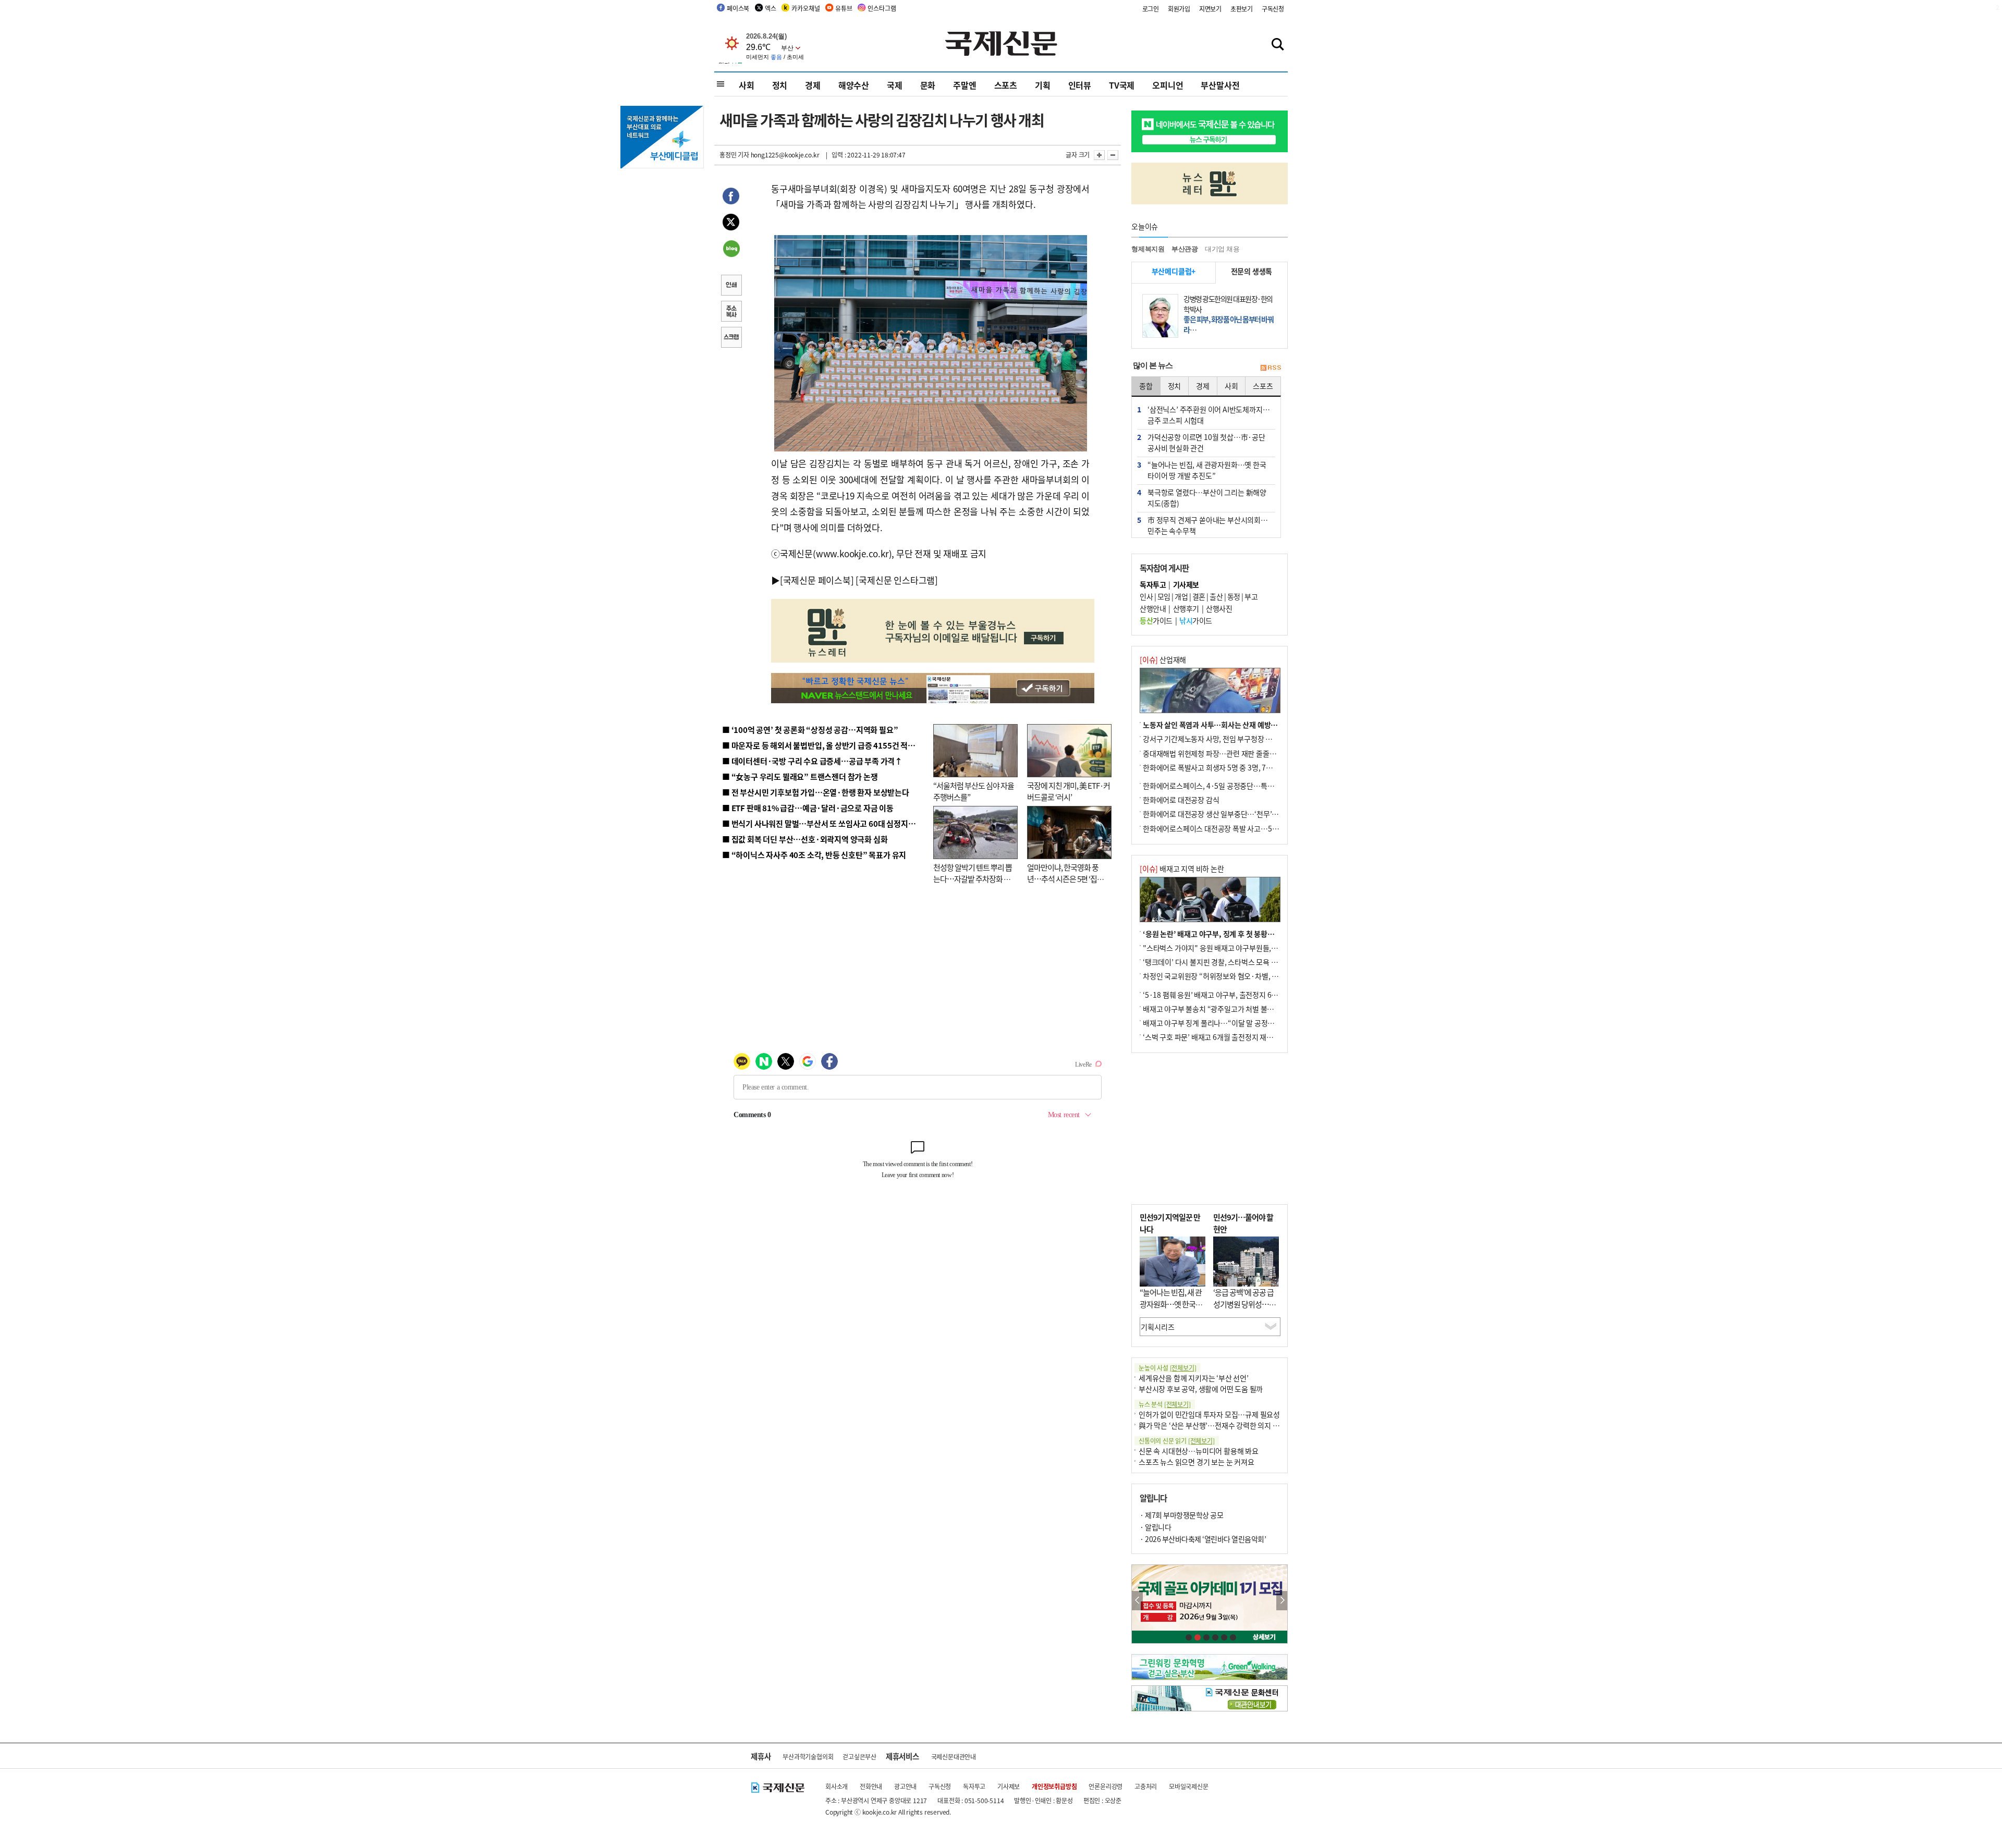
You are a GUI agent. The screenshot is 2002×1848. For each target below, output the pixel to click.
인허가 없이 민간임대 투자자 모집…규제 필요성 (1209, 1414)
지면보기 (1210, 9)
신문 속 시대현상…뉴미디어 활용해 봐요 (1199, 1451)
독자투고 (974, 1786)
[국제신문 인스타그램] (897, 580)
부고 (1251, 596)
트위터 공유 (731, 224)
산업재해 (1163, 659)
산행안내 (1153, 608)
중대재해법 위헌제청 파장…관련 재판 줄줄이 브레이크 (1223, 753)
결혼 (1199, 596)
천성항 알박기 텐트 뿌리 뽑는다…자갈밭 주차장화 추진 (973, 879)
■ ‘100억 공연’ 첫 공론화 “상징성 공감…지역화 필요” (810, 730)
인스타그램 (882, 8)
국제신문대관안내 (954, 1757)
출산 (1216, 596)
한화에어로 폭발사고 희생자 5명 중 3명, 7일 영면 (1215, 767)
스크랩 (731, 338)
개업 (1181, 596)
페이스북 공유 (731, 198)
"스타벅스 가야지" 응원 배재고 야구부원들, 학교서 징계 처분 (1232, 948)
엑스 (771, 8)
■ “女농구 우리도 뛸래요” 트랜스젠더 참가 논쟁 (800, 776)
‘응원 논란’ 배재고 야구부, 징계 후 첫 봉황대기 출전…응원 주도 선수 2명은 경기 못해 (1268, 934)
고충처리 (1146, 1786)
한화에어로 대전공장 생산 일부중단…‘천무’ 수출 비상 (1222, 814)
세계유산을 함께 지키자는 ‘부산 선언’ (1194, 1378)
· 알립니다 (1155, 1527)
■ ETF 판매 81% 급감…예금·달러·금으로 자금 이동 (808, 808)
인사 (1146, 596)
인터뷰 (1080, 85)
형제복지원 (1148, 249)
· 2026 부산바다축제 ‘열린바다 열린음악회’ (1203, 1539)
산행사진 (1219, 608)
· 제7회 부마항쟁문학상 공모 (1181, 1515)
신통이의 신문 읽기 (1177, 1441)
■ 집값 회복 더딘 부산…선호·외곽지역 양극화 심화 (805, 839)
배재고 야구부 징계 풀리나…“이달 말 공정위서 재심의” (1224, 1023)
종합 (1146, 386)
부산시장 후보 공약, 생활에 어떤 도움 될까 (1201, 1389)
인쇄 (731, 286)
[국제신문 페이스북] (817, 580)
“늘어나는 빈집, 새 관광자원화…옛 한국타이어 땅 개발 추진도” (1171, 1304)
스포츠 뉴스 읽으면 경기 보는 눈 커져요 (1197, 1462)
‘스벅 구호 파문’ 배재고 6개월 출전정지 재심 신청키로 (1222, 1037)
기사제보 (1009, 1786)
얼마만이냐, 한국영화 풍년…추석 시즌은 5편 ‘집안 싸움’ (1065, 879)
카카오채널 (805, 8)
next (1282, 1601)
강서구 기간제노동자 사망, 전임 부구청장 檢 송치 (1215, 739)
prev (1137, 1601)
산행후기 (1186, 608)
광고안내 (905, 1786)
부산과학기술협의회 (808, 1757)
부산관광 (1185, 249)
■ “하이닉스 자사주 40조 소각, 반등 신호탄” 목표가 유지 (814, 855)
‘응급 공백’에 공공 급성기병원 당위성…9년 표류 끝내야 (1243, 1304)
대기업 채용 (1222, 249)
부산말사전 (1220, 85)
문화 (928, 85)
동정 (1234, 596)
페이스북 (738, 8)
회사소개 (837, 1786)
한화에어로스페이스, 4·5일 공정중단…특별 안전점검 (1222, 786)
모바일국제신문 (1189, 1786)
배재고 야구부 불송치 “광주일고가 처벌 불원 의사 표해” (1225, 1009)
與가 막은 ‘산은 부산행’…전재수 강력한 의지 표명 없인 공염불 (1230, 1425)
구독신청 (1273, 9)
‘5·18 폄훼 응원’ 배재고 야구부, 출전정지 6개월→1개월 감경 (1234, 995)
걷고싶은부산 (859, 1757)
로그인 (1151, 9)
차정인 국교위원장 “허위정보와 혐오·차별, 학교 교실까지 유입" (1237, 976)
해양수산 (854, 85)
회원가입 (1179, 9)
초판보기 (1242, 9)
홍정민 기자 (734, 155)
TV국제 (1122, 85)
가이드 (1156, 620)
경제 (813, 85)
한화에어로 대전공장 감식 (1181, 800)
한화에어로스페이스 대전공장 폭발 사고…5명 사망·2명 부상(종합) (1242, 828)
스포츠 (1006, 85)
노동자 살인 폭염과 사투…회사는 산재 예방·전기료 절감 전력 (1234, 725)
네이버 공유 (731, 250)
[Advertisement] (1210, 1129)
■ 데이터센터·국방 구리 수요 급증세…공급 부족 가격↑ (812, 761)
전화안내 (871, 1786)
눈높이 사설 (1167, 1368)
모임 (1164, 596)
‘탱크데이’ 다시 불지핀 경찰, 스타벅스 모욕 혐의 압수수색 (1228, 962)
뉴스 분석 (1165, 1404)
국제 (895, 85)
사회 (747, 85)
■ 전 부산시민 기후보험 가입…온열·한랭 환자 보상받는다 (816, 792)
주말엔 (965, 85)
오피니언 (1168, 85)
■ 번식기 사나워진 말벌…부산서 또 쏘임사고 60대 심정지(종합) (825, 823)
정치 (780, 85)
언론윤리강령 (1106, 1786)
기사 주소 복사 (731, 312)
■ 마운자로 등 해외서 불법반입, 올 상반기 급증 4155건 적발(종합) (829, 745)
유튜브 (844, 8)
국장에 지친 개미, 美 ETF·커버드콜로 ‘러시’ (1069, 791)
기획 (1043, 85)
